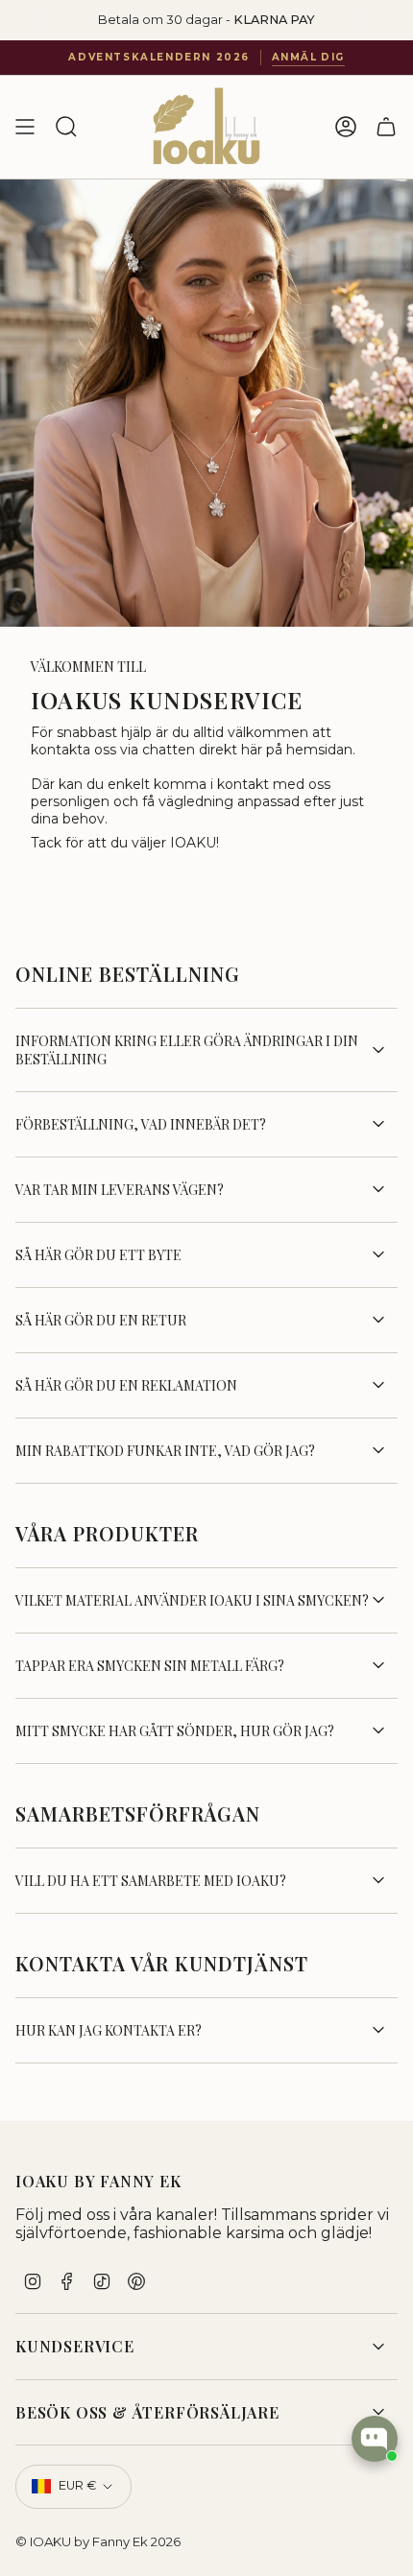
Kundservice (75, 2346)
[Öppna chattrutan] (375, 2439)
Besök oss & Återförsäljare (147, 2412)
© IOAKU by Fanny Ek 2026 (98, 2541)
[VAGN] (386, 127)
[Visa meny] (25, 127)
